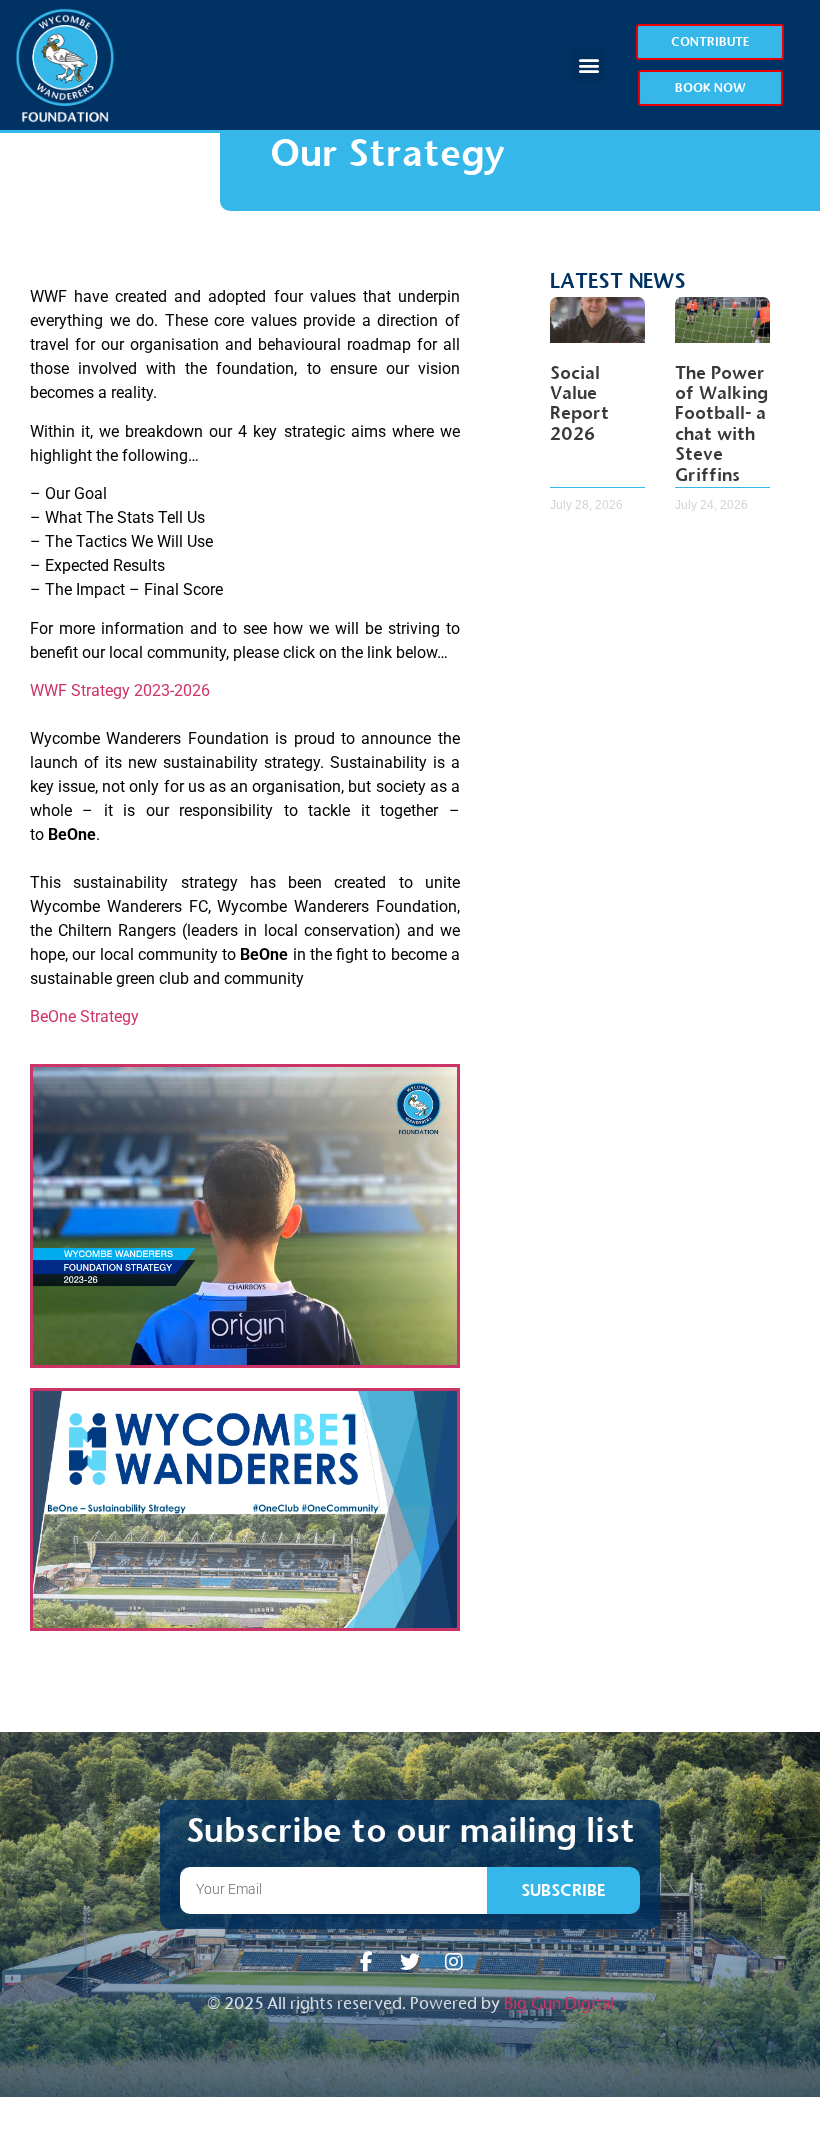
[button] (588, 65)
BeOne (53, 1016)
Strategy (109, 1016)
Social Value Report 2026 (579, 403)
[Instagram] (454, 1962)
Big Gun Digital (559, 2003)
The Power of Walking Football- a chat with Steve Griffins (721, 424)
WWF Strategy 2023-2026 (120, 690)
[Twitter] (410, 1962)
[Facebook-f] (366, 1962)
